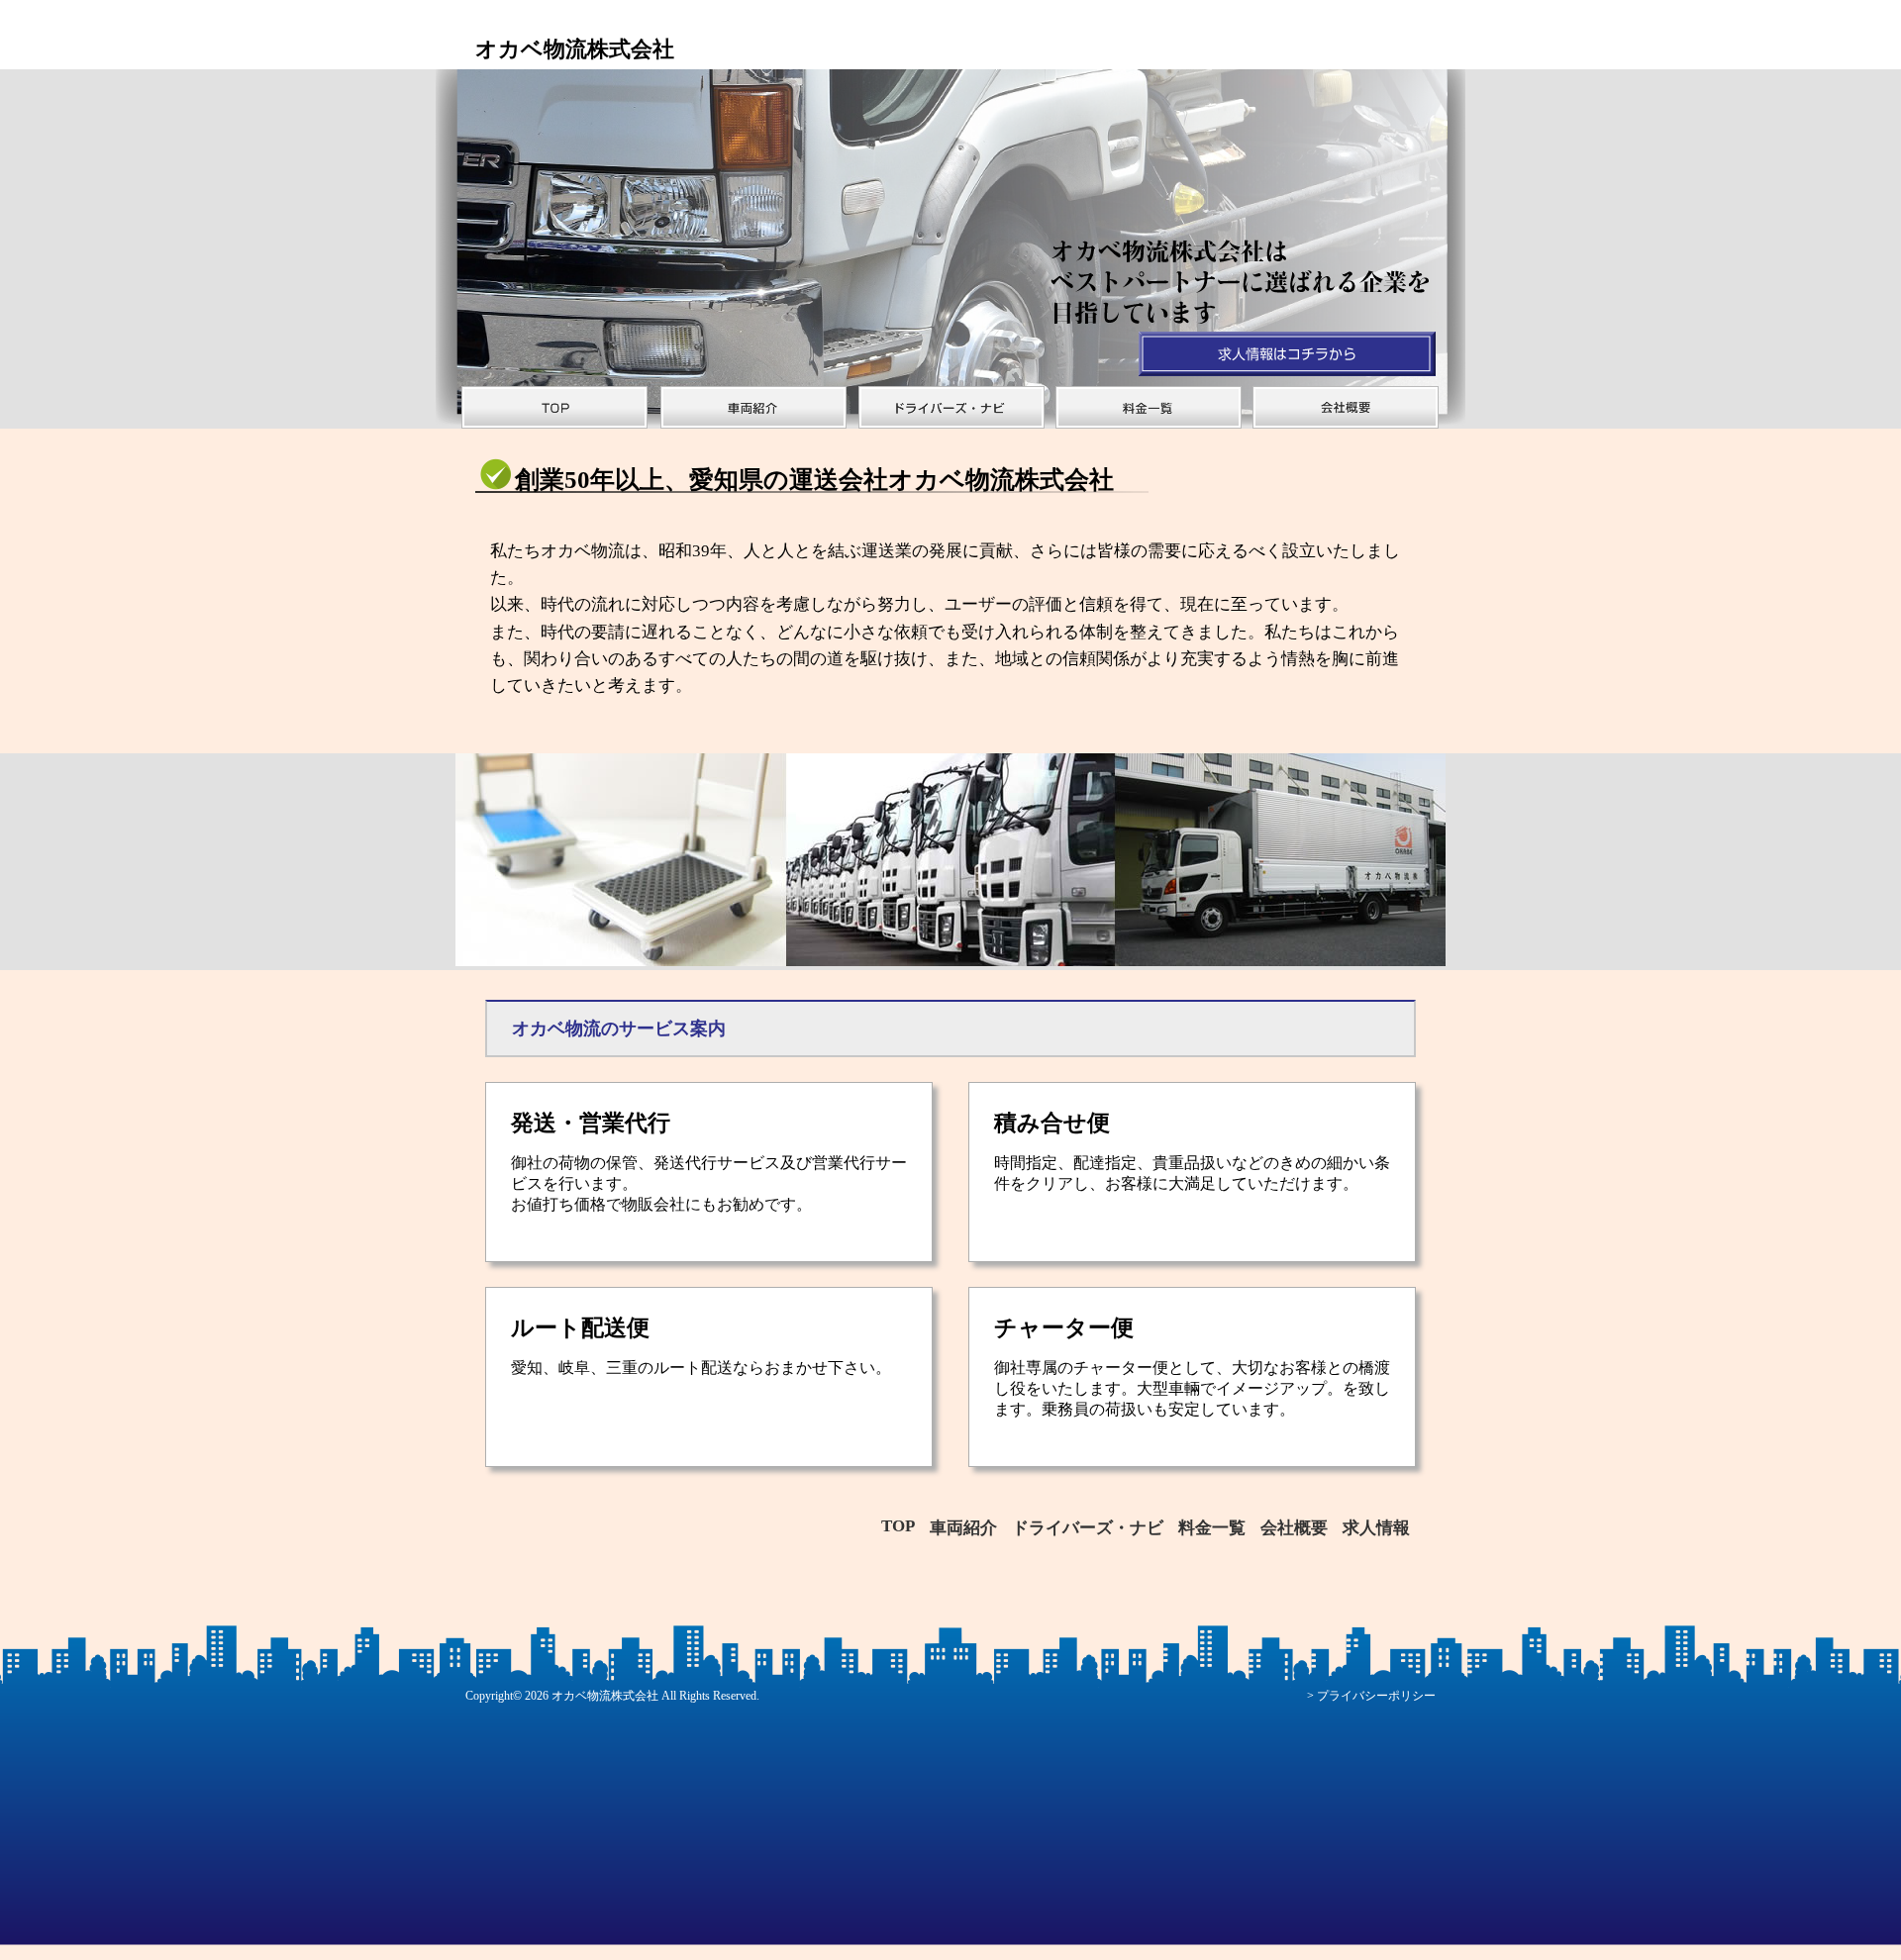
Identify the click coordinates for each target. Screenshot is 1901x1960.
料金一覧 (1212, 1528)
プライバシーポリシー (1376, 1696)
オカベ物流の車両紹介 (752, 407)
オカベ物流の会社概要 (1347, 407)
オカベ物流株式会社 (605, 1696)
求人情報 (1376, 1528)
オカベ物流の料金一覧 (1149, 407)
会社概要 (1294, 1528)
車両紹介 (963, 1528)
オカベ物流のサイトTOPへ (554, 407)
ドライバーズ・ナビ (950, 407)
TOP (898, 1526)
